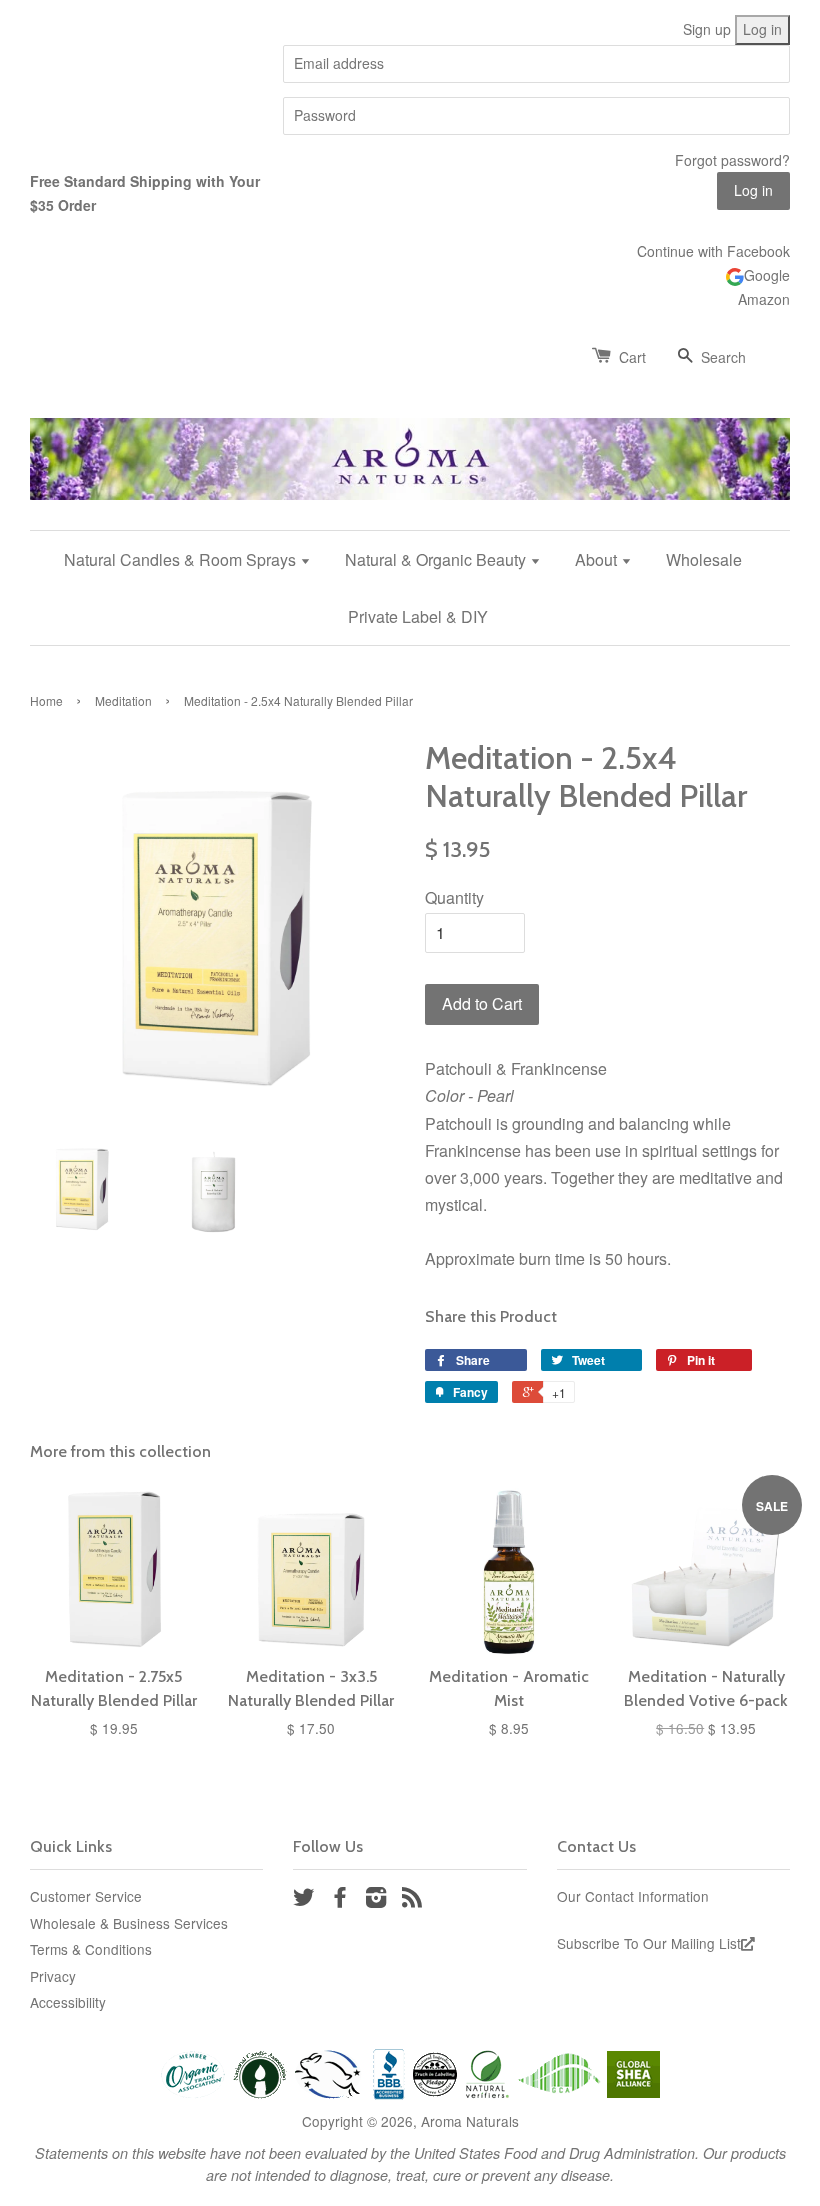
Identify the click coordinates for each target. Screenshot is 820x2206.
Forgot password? (732, 160)
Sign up (707, 29)
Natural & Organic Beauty (437, 559)
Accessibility (68, 2002)
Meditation (123, 700)
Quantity (454, 897)
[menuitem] (195, 559)
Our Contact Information (633, 1896)
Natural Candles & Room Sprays (182, 559)
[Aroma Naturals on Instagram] (376, 1900)
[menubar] (410, 588)
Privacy (53, 1976)
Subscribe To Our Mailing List (649, 1943)
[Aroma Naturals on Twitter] (304, 1900)
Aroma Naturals (470, 2121)
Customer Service (86, 1896)
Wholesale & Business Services (129, 1923)
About (598, 559)
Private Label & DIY (418, 616)
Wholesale (704, 559)
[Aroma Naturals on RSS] (412, 1900)
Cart (632, 357)
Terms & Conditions (91, 1949)
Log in (762, 29)
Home (46, 700)
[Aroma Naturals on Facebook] (340, 1900)
